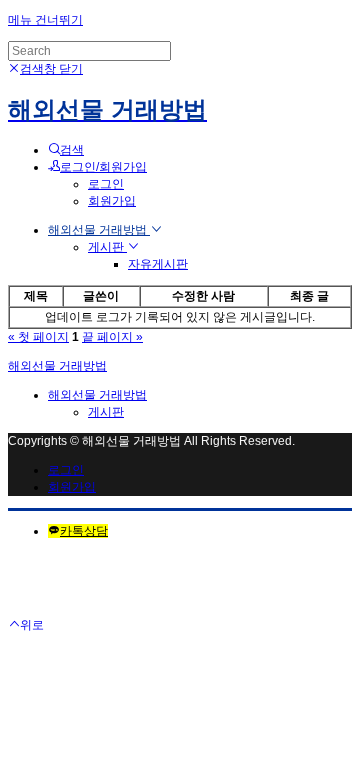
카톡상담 (84, 531)
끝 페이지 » (112, 337)
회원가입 (112, 201)
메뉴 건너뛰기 (45, 20)
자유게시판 (158, 264)
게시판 (107, 247)
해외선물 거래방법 (99, 230)
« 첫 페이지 (38, 337)
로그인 (106, 184)
